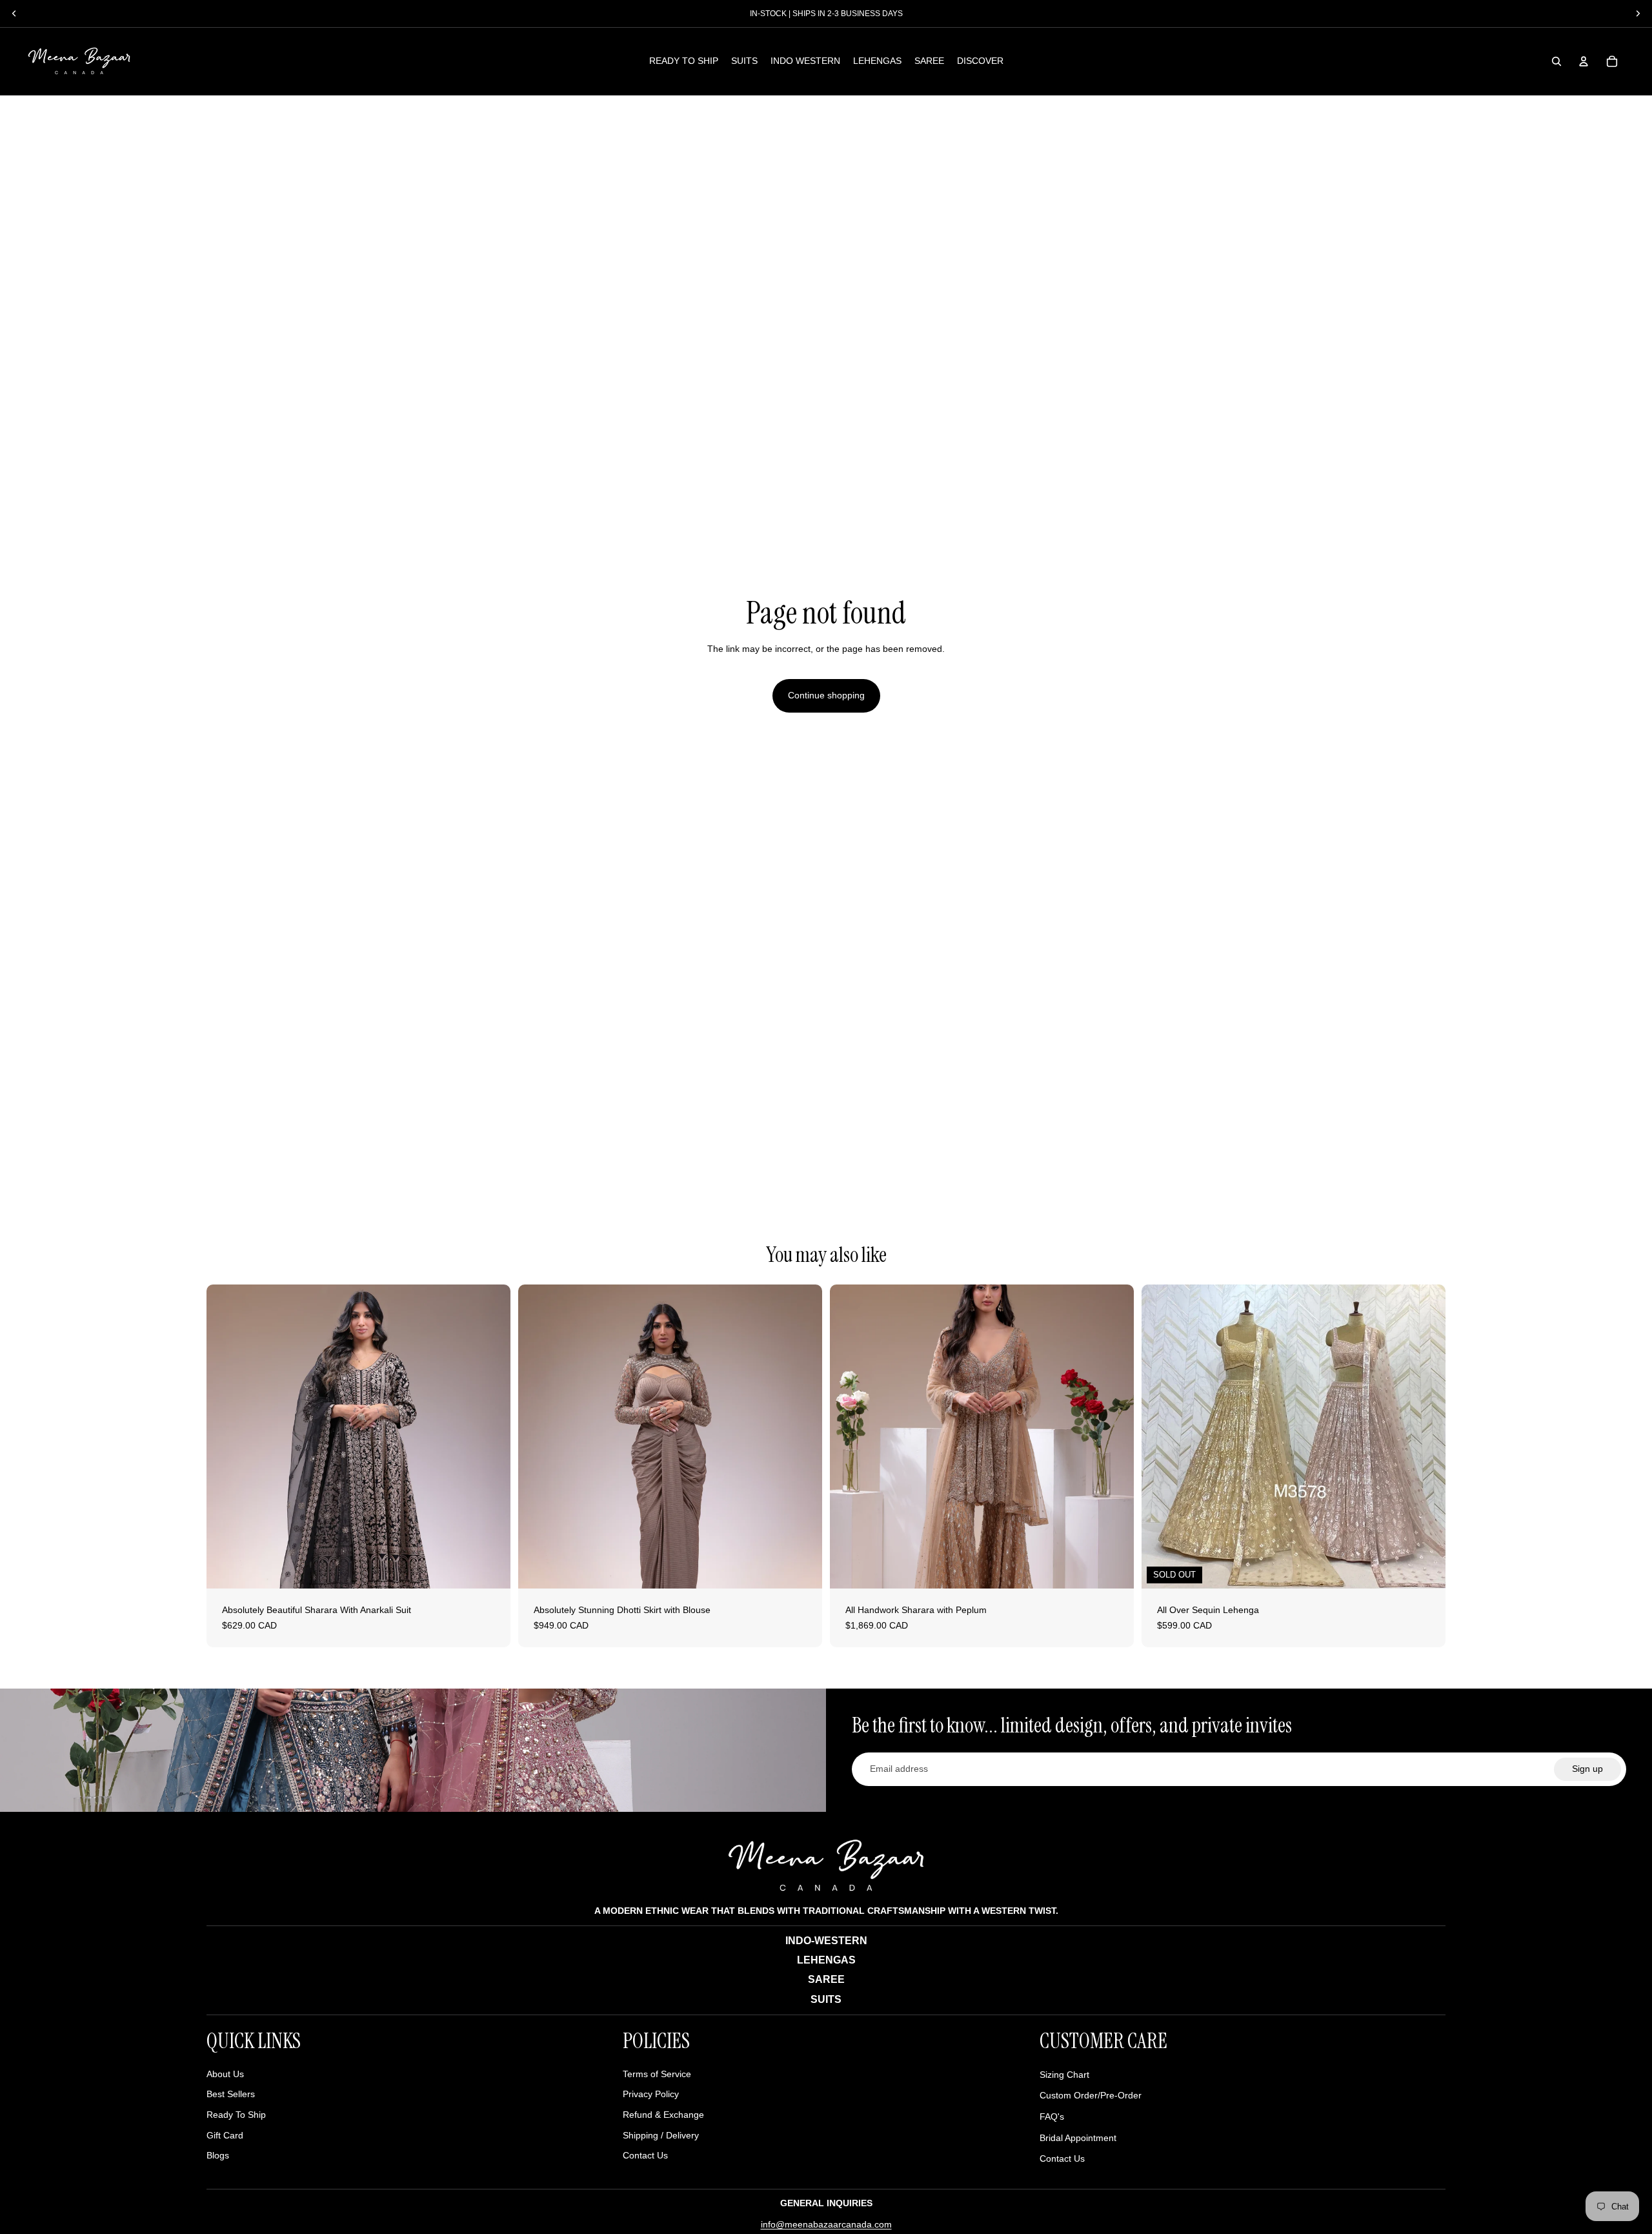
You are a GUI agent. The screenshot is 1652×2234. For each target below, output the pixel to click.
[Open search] (1556, 61)
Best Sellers (231, 2094)
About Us (225, 2074)
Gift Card (225, 2135)
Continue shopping (826, 695)
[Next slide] (491, 1437)
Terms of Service (657, 2074)
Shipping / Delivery (661, 2135)
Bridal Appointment (1078, 2138)
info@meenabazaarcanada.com (826, 2224)
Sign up (1587, 1769)
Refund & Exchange (663, 2115)
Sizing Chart (1064, 2075)
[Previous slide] (226, 1437)
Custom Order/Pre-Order (1091, 2095)
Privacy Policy (651, 2094)
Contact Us (645, 2155)
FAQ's (1052, 2117)
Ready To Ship (236, 2115)
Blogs (218, 2155)
